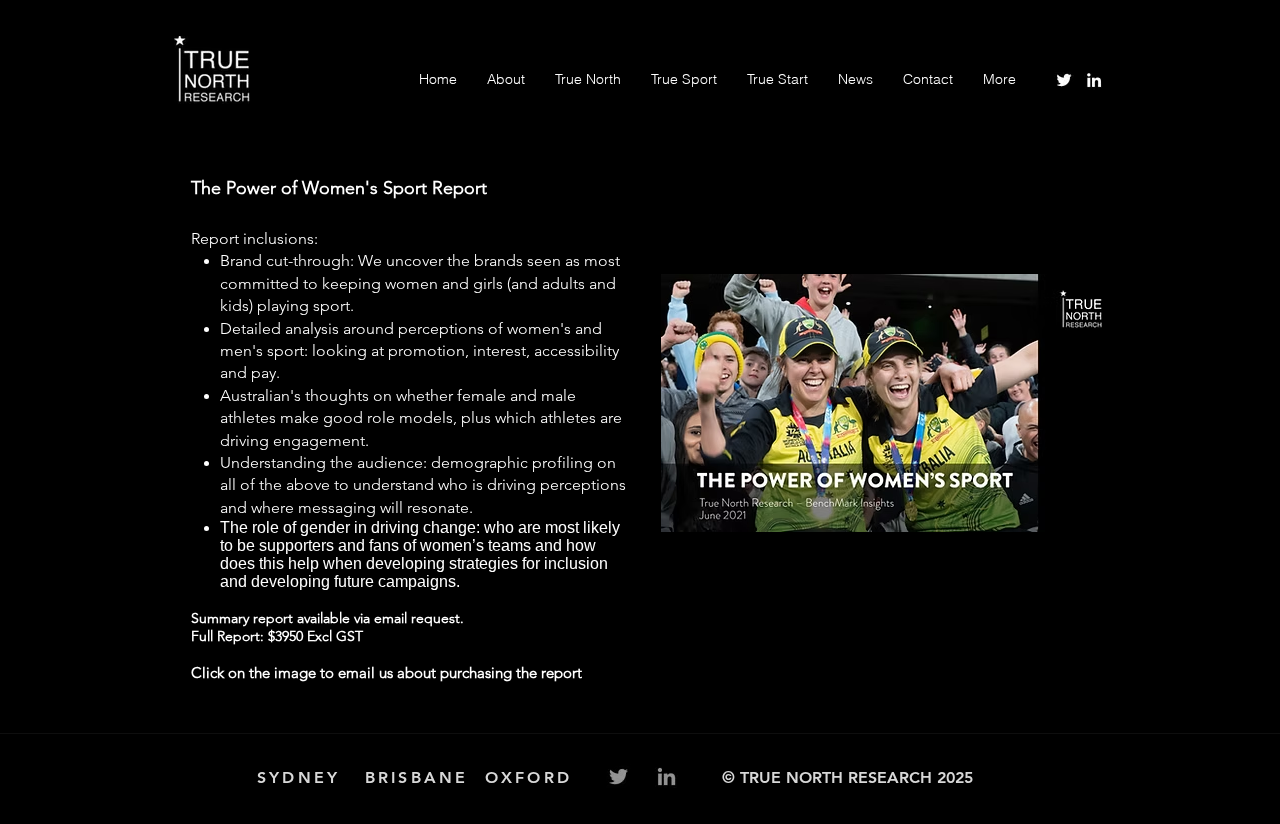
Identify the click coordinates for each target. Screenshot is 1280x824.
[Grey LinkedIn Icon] (666, 776)
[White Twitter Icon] (1064, 80)
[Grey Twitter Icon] (618, 776)
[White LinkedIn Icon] (1094, 80)
